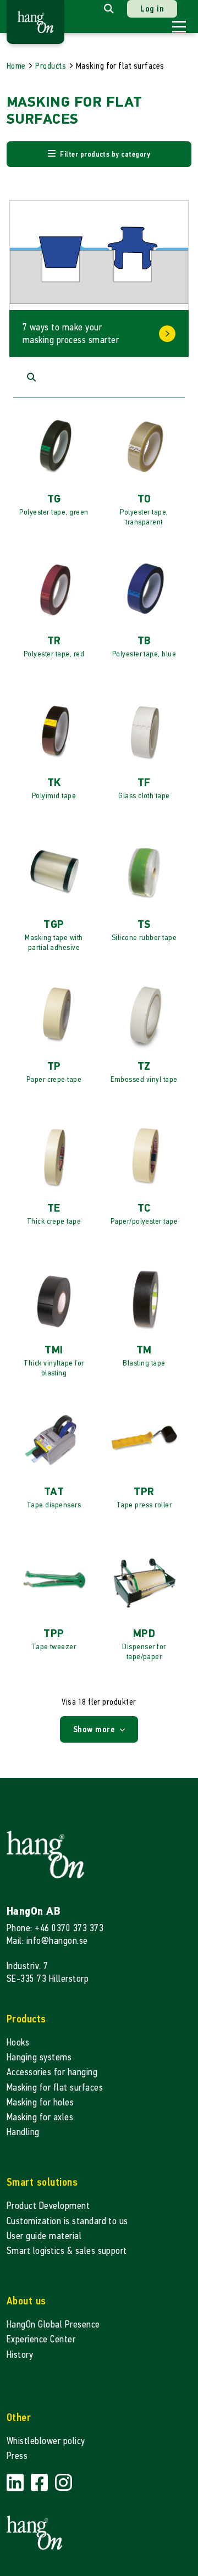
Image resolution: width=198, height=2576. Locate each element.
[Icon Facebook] (41, 2483)
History (20, 2355)
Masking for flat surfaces (55, 2088)
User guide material (44, 2236)
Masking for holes (40, 2102)
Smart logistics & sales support (67, 2251)
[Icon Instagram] (64, 2483)
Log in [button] (152, 9)
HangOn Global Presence (53, 2325)
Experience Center (41, 2339)
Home (16, 66)
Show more (95, 1729)
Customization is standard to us (67, 2221)
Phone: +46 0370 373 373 (55, 1928)
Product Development (48, 2206)
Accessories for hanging (52, 2072)
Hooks (18, 2042)
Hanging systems (39, 2057)
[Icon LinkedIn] (16, 2483)
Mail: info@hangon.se (47, 1941)
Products (51, 66)
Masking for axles (40, 2117)
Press (17, 2456)
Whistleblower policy (46, 2441)
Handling (23, 2132)
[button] (99, 154)
